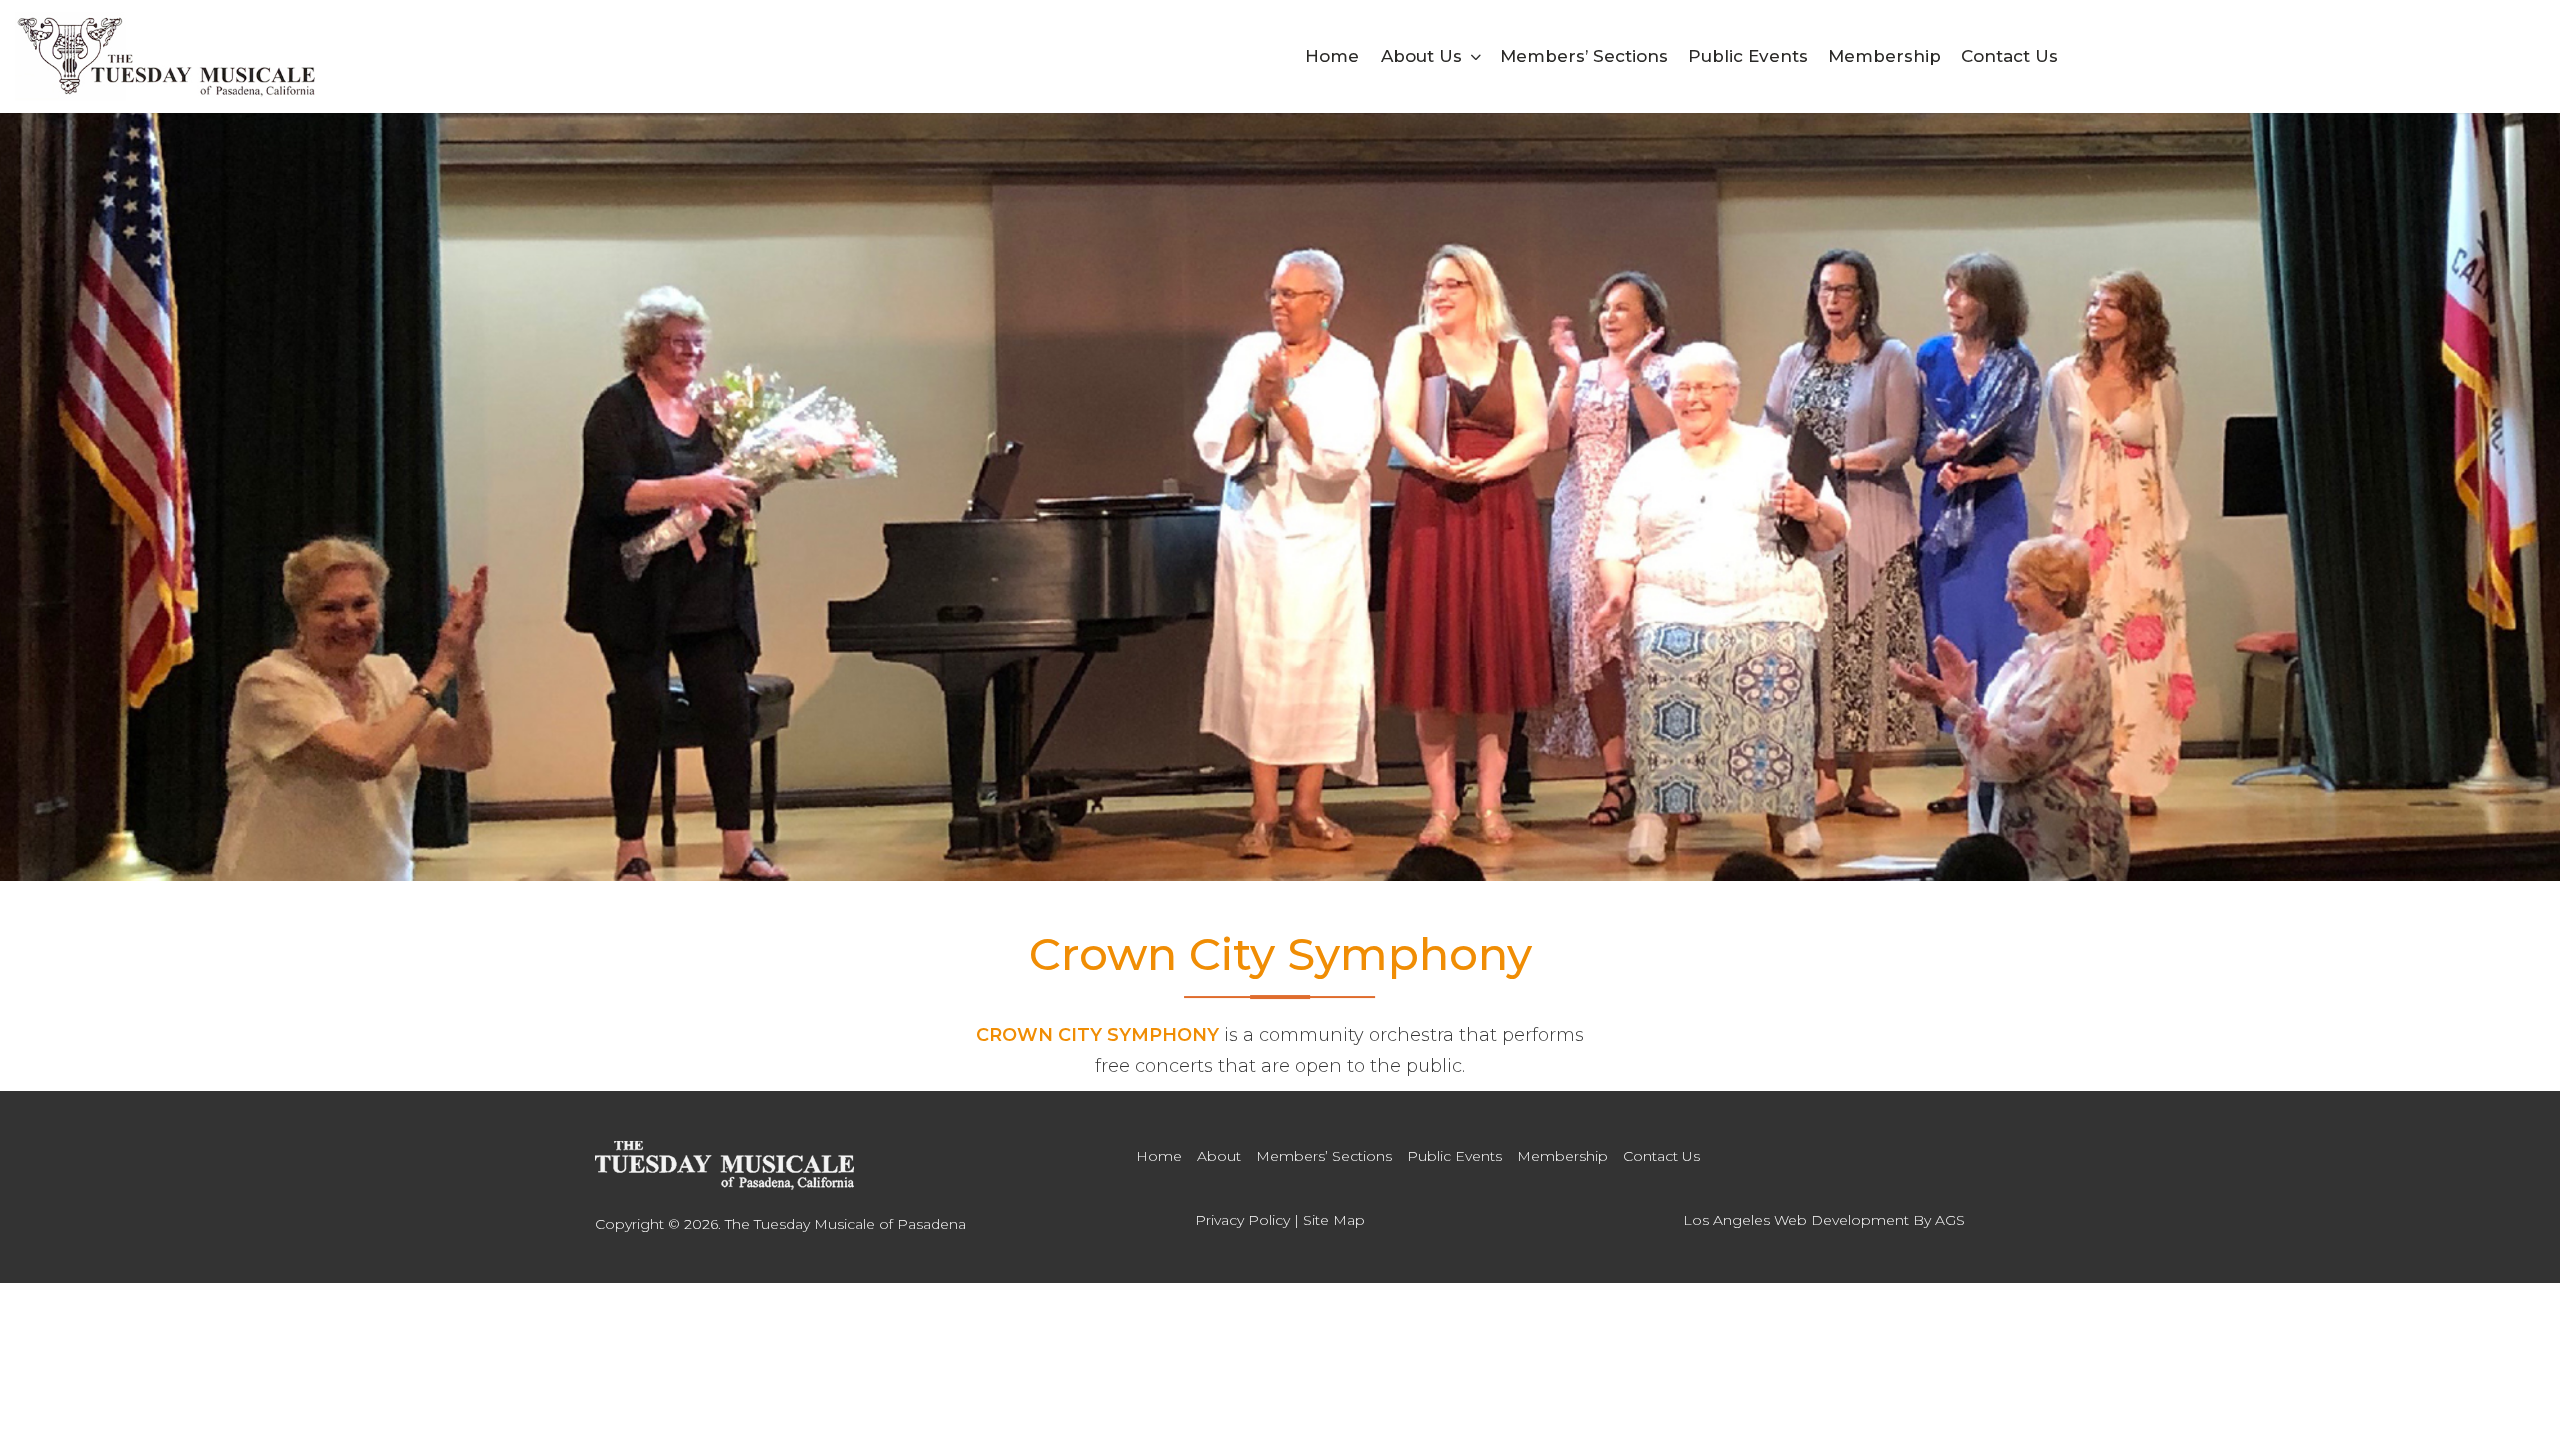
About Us (1421, 56)
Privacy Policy (1242, 1220)
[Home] (724, 1165)
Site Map (1334, 1220)
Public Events (1748, 56)
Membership (1884, 56)
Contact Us (2009, 56)
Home (1332, 56)
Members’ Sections (1584, 56)
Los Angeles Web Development (1796, 1220)
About (1219, 1156)
